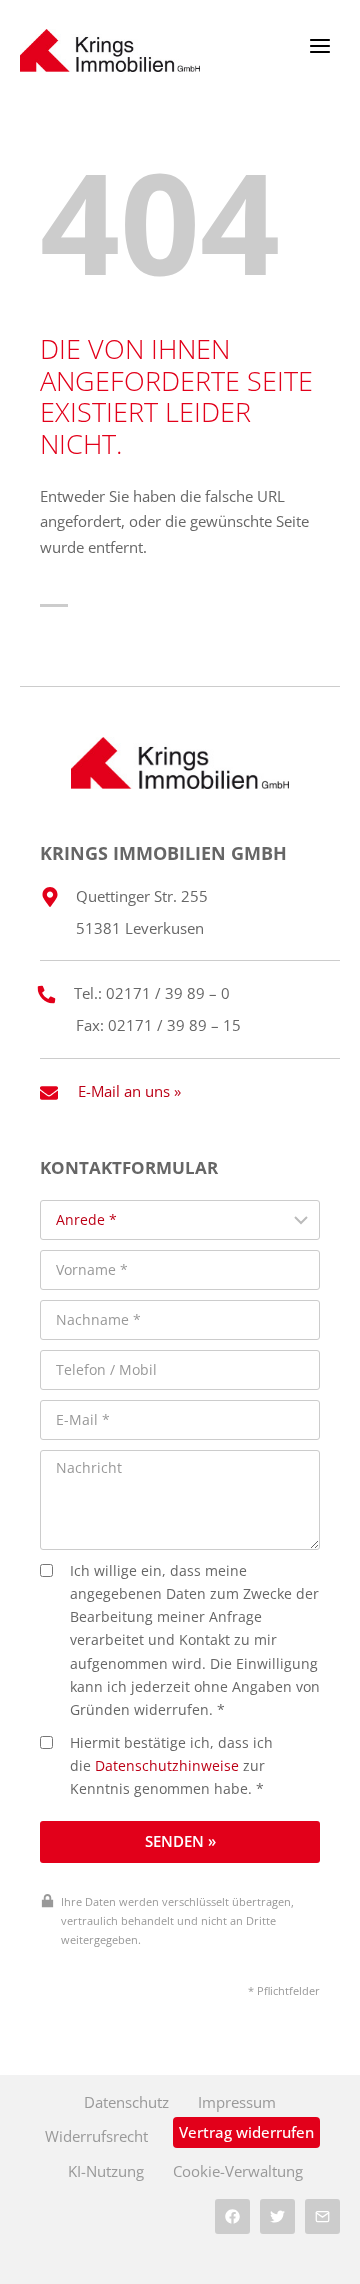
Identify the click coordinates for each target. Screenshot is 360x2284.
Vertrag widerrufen (246, 2132)
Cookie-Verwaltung (238, 2171)
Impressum (237, 2102)
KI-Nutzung (106, 2171)
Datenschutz (126, 2102)
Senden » (180, 1841)
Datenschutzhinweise (167, 1766)
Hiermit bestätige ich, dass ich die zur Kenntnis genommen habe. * (171, 1766)
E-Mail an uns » (129, 1091)
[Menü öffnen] (319, 45)
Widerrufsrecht (96, 2136)
